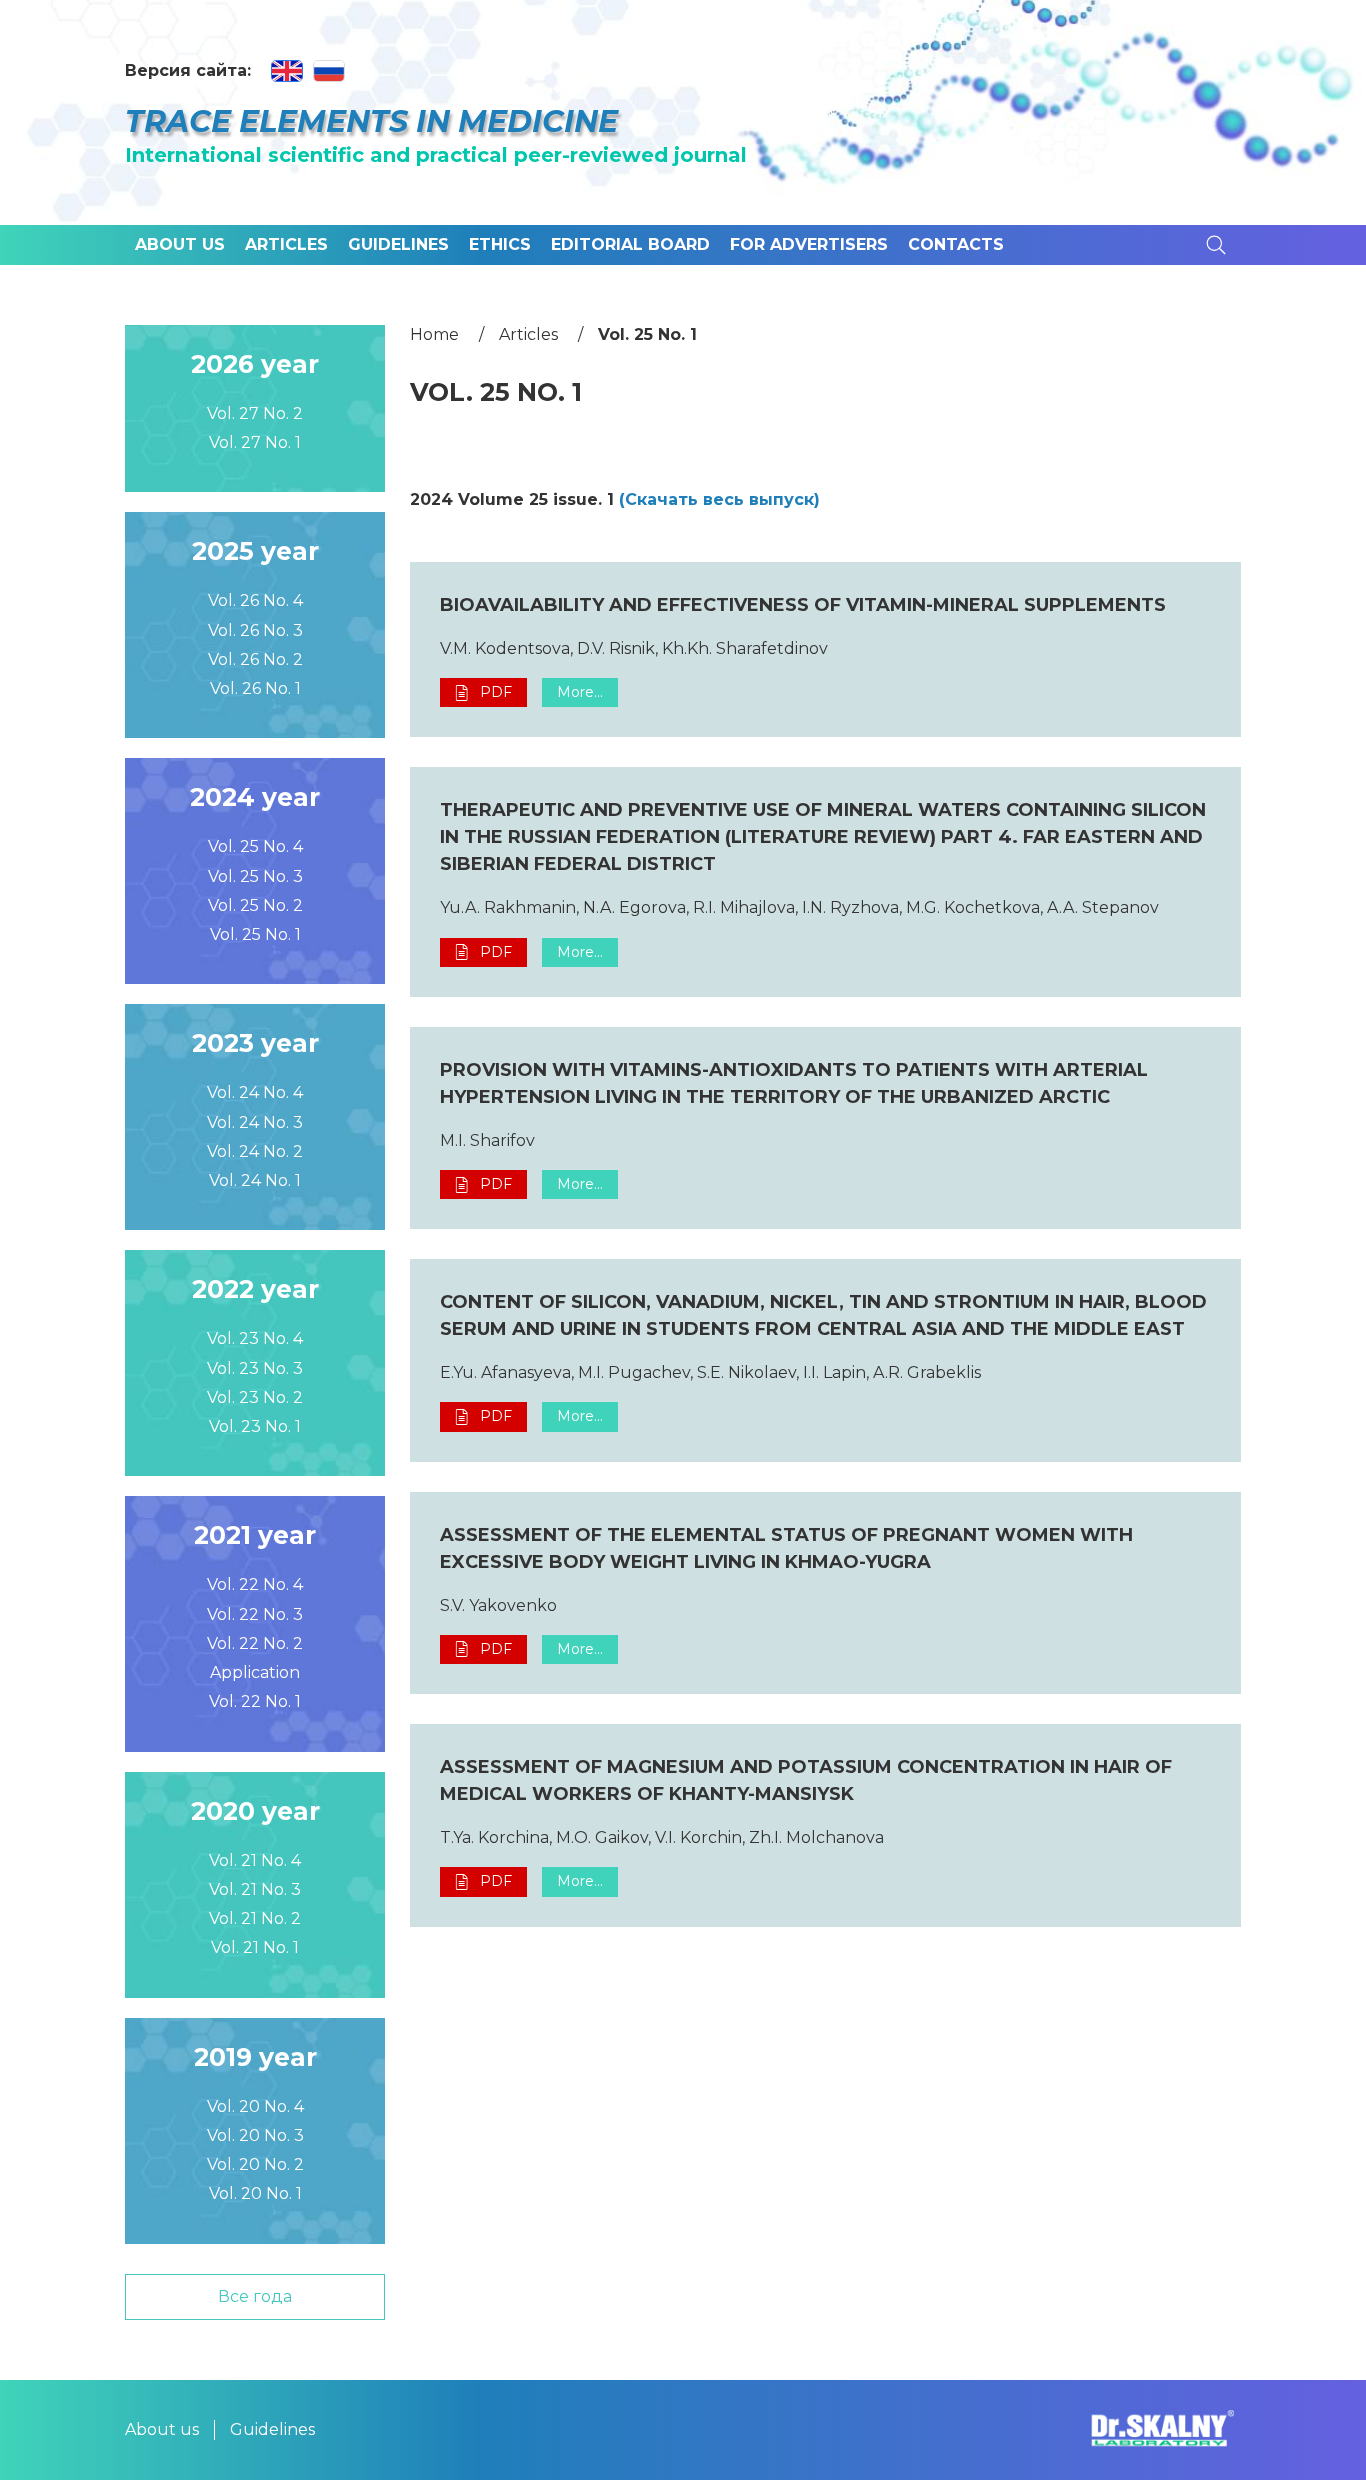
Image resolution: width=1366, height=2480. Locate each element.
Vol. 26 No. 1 (255, 688)
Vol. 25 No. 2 (255, 905)
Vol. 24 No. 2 (255, 1151)
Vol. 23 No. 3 (255, 1368)
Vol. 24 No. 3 (255, 1122)
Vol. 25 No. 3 (255, 876)
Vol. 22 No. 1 (255, 1701)
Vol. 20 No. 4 (255, 2106)
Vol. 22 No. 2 (255, 1643)
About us (180, 244)
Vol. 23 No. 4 (255, 1338)
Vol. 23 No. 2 (255, 1397)
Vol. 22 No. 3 (255, 1614)
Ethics (500, 244)
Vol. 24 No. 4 (255, 1092)
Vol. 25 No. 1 (255, 934)
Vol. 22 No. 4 (255, 1584)
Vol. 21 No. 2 (255, 1918)
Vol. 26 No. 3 (255, 630)
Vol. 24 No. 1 (255, 1180)
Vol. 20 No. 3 (255, 2135)
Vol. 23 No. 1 (255, 1426)
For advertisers (809, 244)
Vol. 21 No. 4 (255, 1860)
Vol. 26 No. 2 (255, 659)
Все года (255, 2296)
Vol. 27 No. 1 (255, 442)
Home (434, 334)
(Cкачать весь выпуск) (719, 499)
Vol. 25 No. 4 (255, 846)
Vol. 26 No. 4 (255, 600)
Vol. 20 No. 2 (255, 2164)
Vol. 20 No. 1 (255, 2193)
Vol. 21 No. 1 (255, 1947)
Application (255, 1672)
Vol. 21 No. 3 (255, 1889)
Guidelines (398, 244)
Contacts (956, 244)
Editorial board (630, 244)
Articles (286, 244)
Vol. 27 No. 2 (255, 413)
